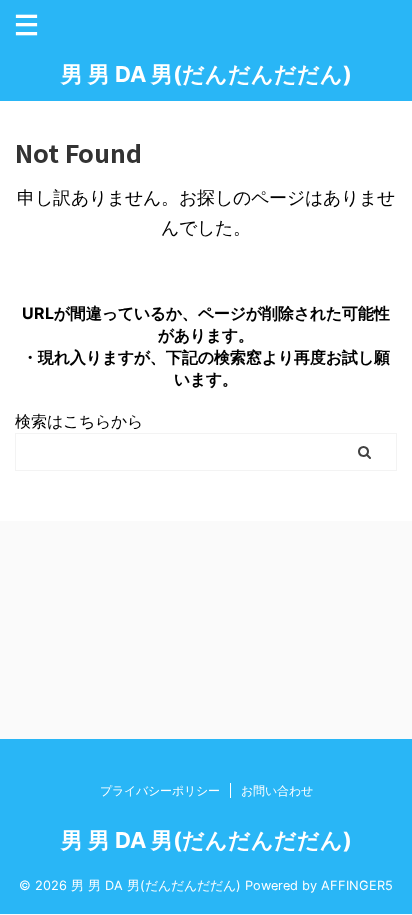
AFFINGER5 (357, 885)
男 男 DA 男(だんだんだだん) (206, 74)
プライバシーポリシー (160, 790)
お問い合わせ (277, 790)
